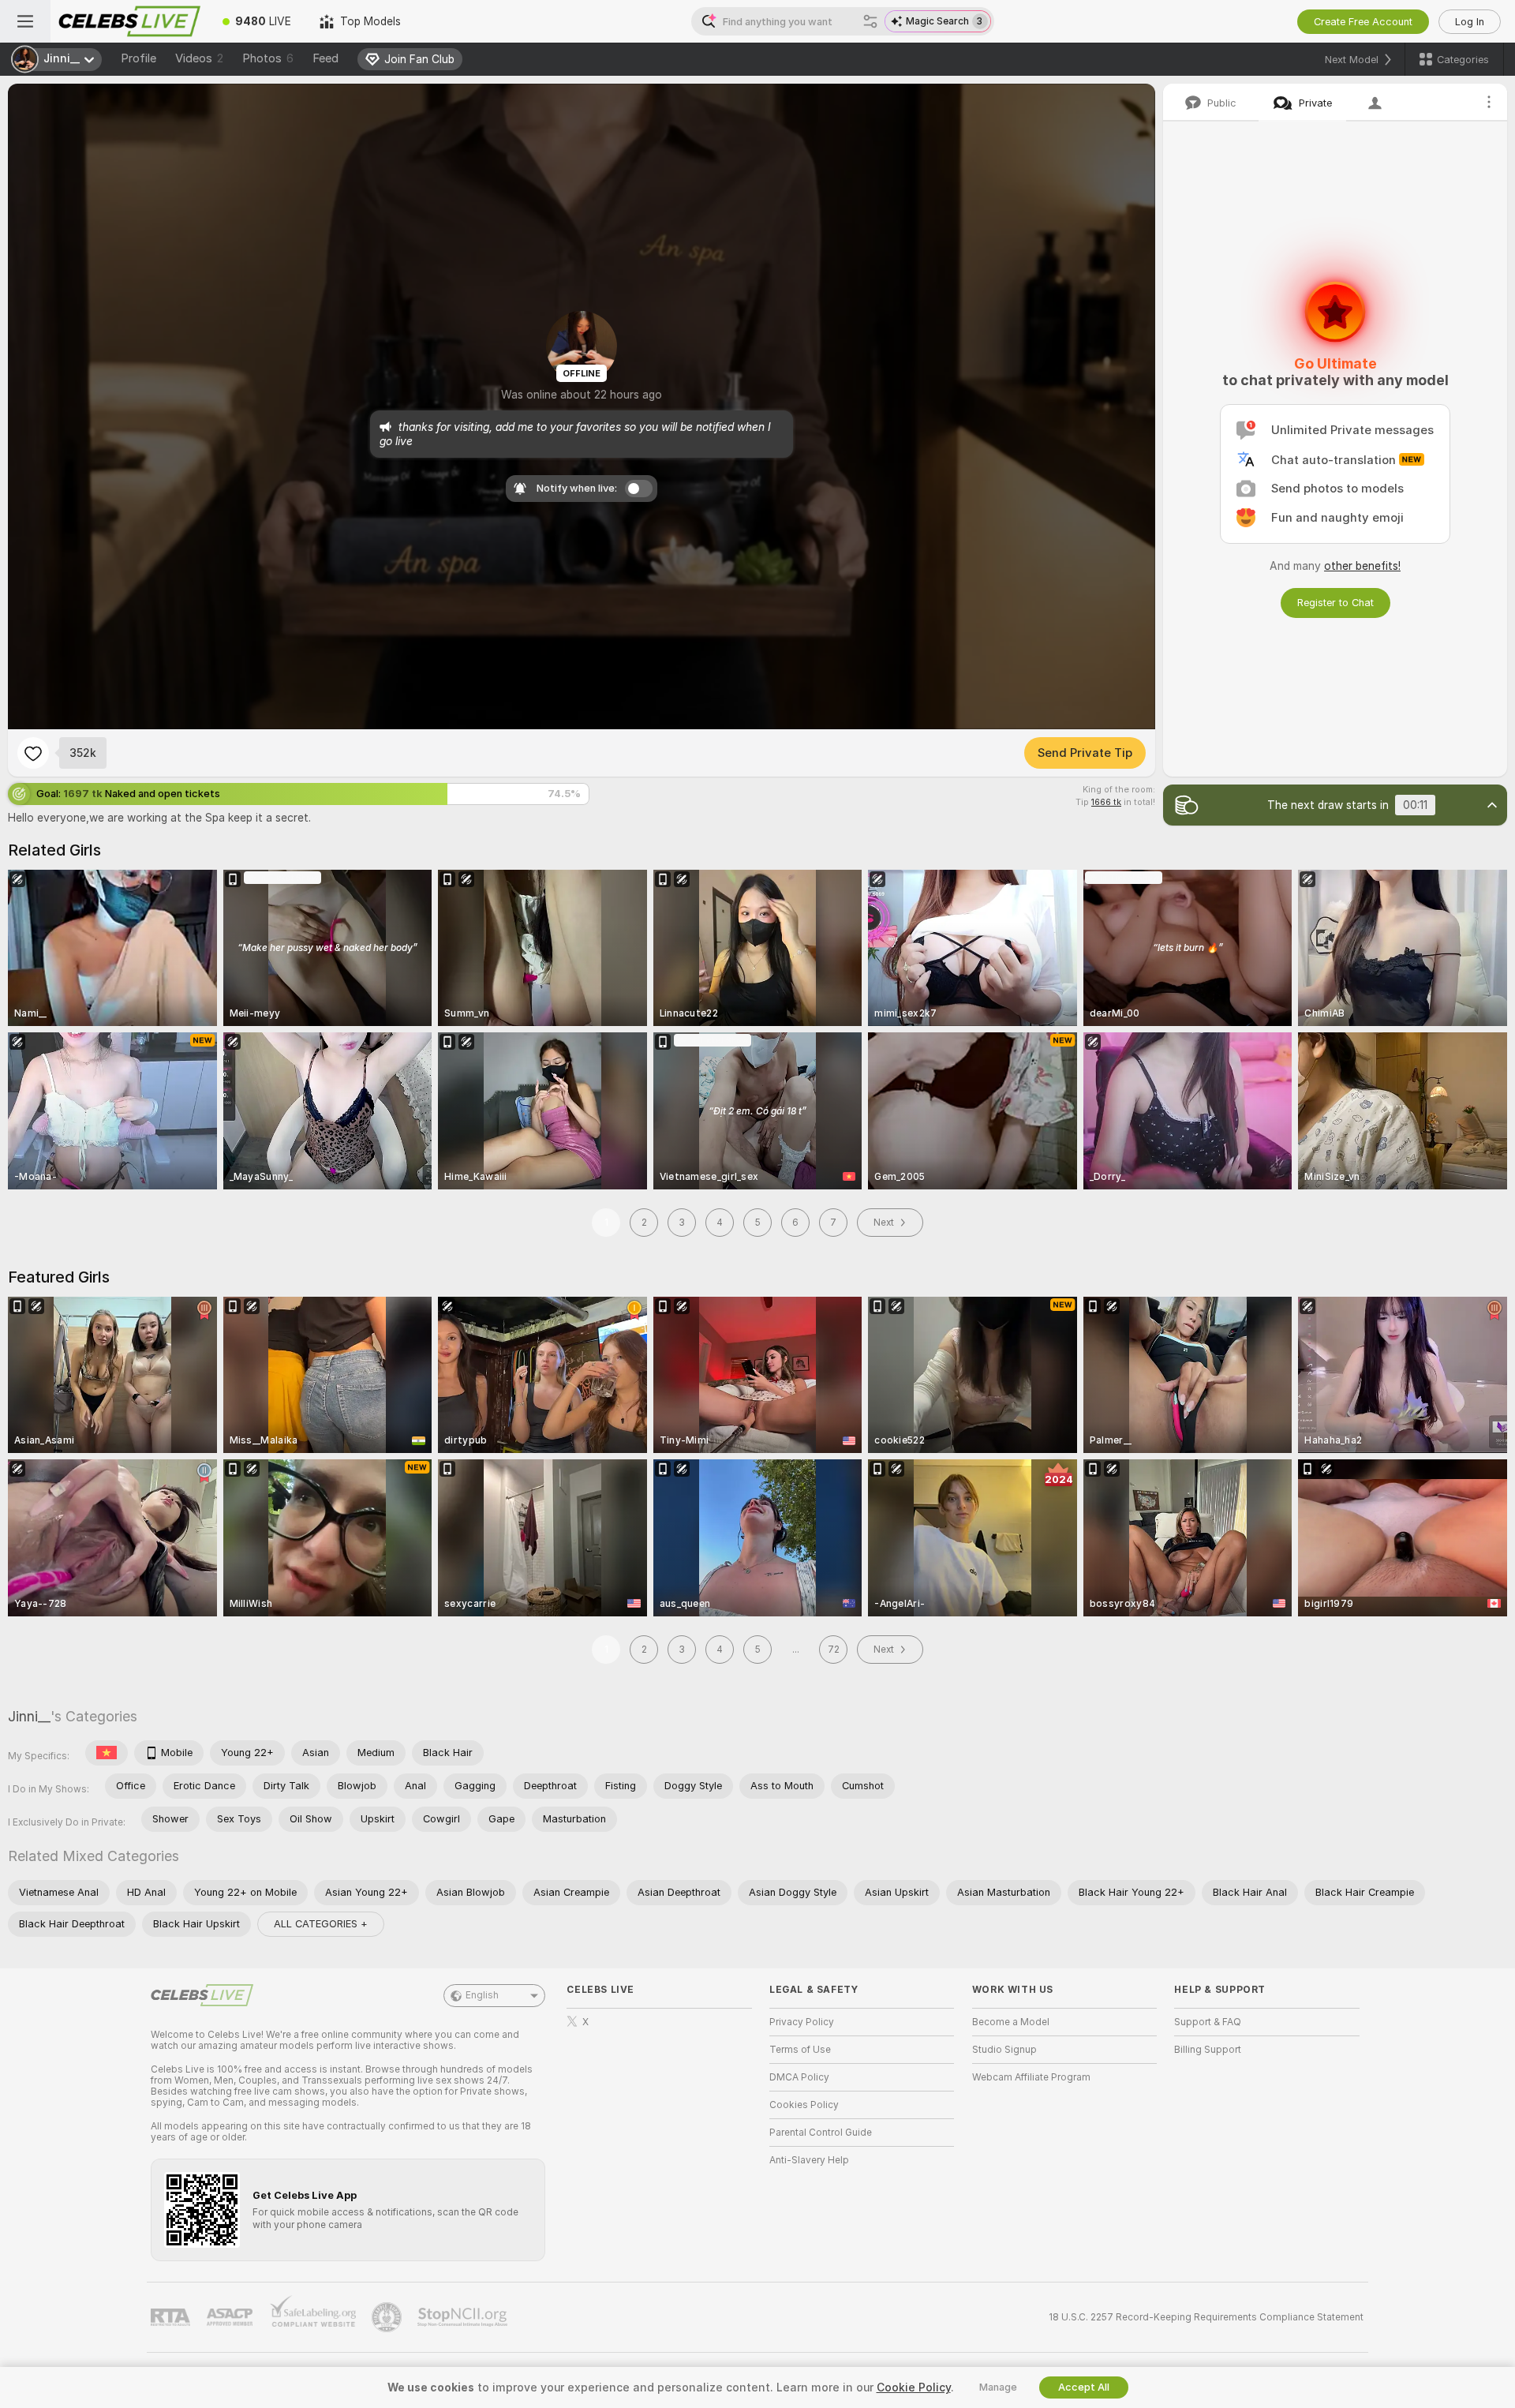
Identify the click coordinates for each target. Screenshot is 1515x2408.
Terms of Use (800, 2050)
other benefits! (1362, 566)
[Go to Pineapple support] (388, 2317)
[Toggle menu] (25, 21)
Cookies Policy (804, 2105)
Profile (138, 58)
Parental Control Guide (821, 2133)
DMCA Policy (799, 2077)
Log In (1470, 22)
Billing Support (1208, 2050)
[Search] (870, 21)
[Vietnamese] (107, 1753)
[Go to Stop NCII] (464, 2317)
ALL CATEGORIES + (321, 1924)
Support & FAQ (1208, 2022)
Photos (268, 58)
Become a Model (1011, 2022)
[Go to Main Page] (129, 21)
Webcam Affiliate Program (1031, 2077)
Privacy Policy (802, 2022)
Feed (325, 58)
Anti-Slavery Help (809, 2160)
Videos (199, 58)
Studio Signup (1004, 2050)
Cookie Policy (914, 2387)
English (482, 1995)
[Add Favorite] (33, 753)
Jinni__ (29, 1716)
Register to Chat (1335, 603)
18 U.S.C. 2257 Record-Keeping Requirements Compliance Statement (1206, 2317)
